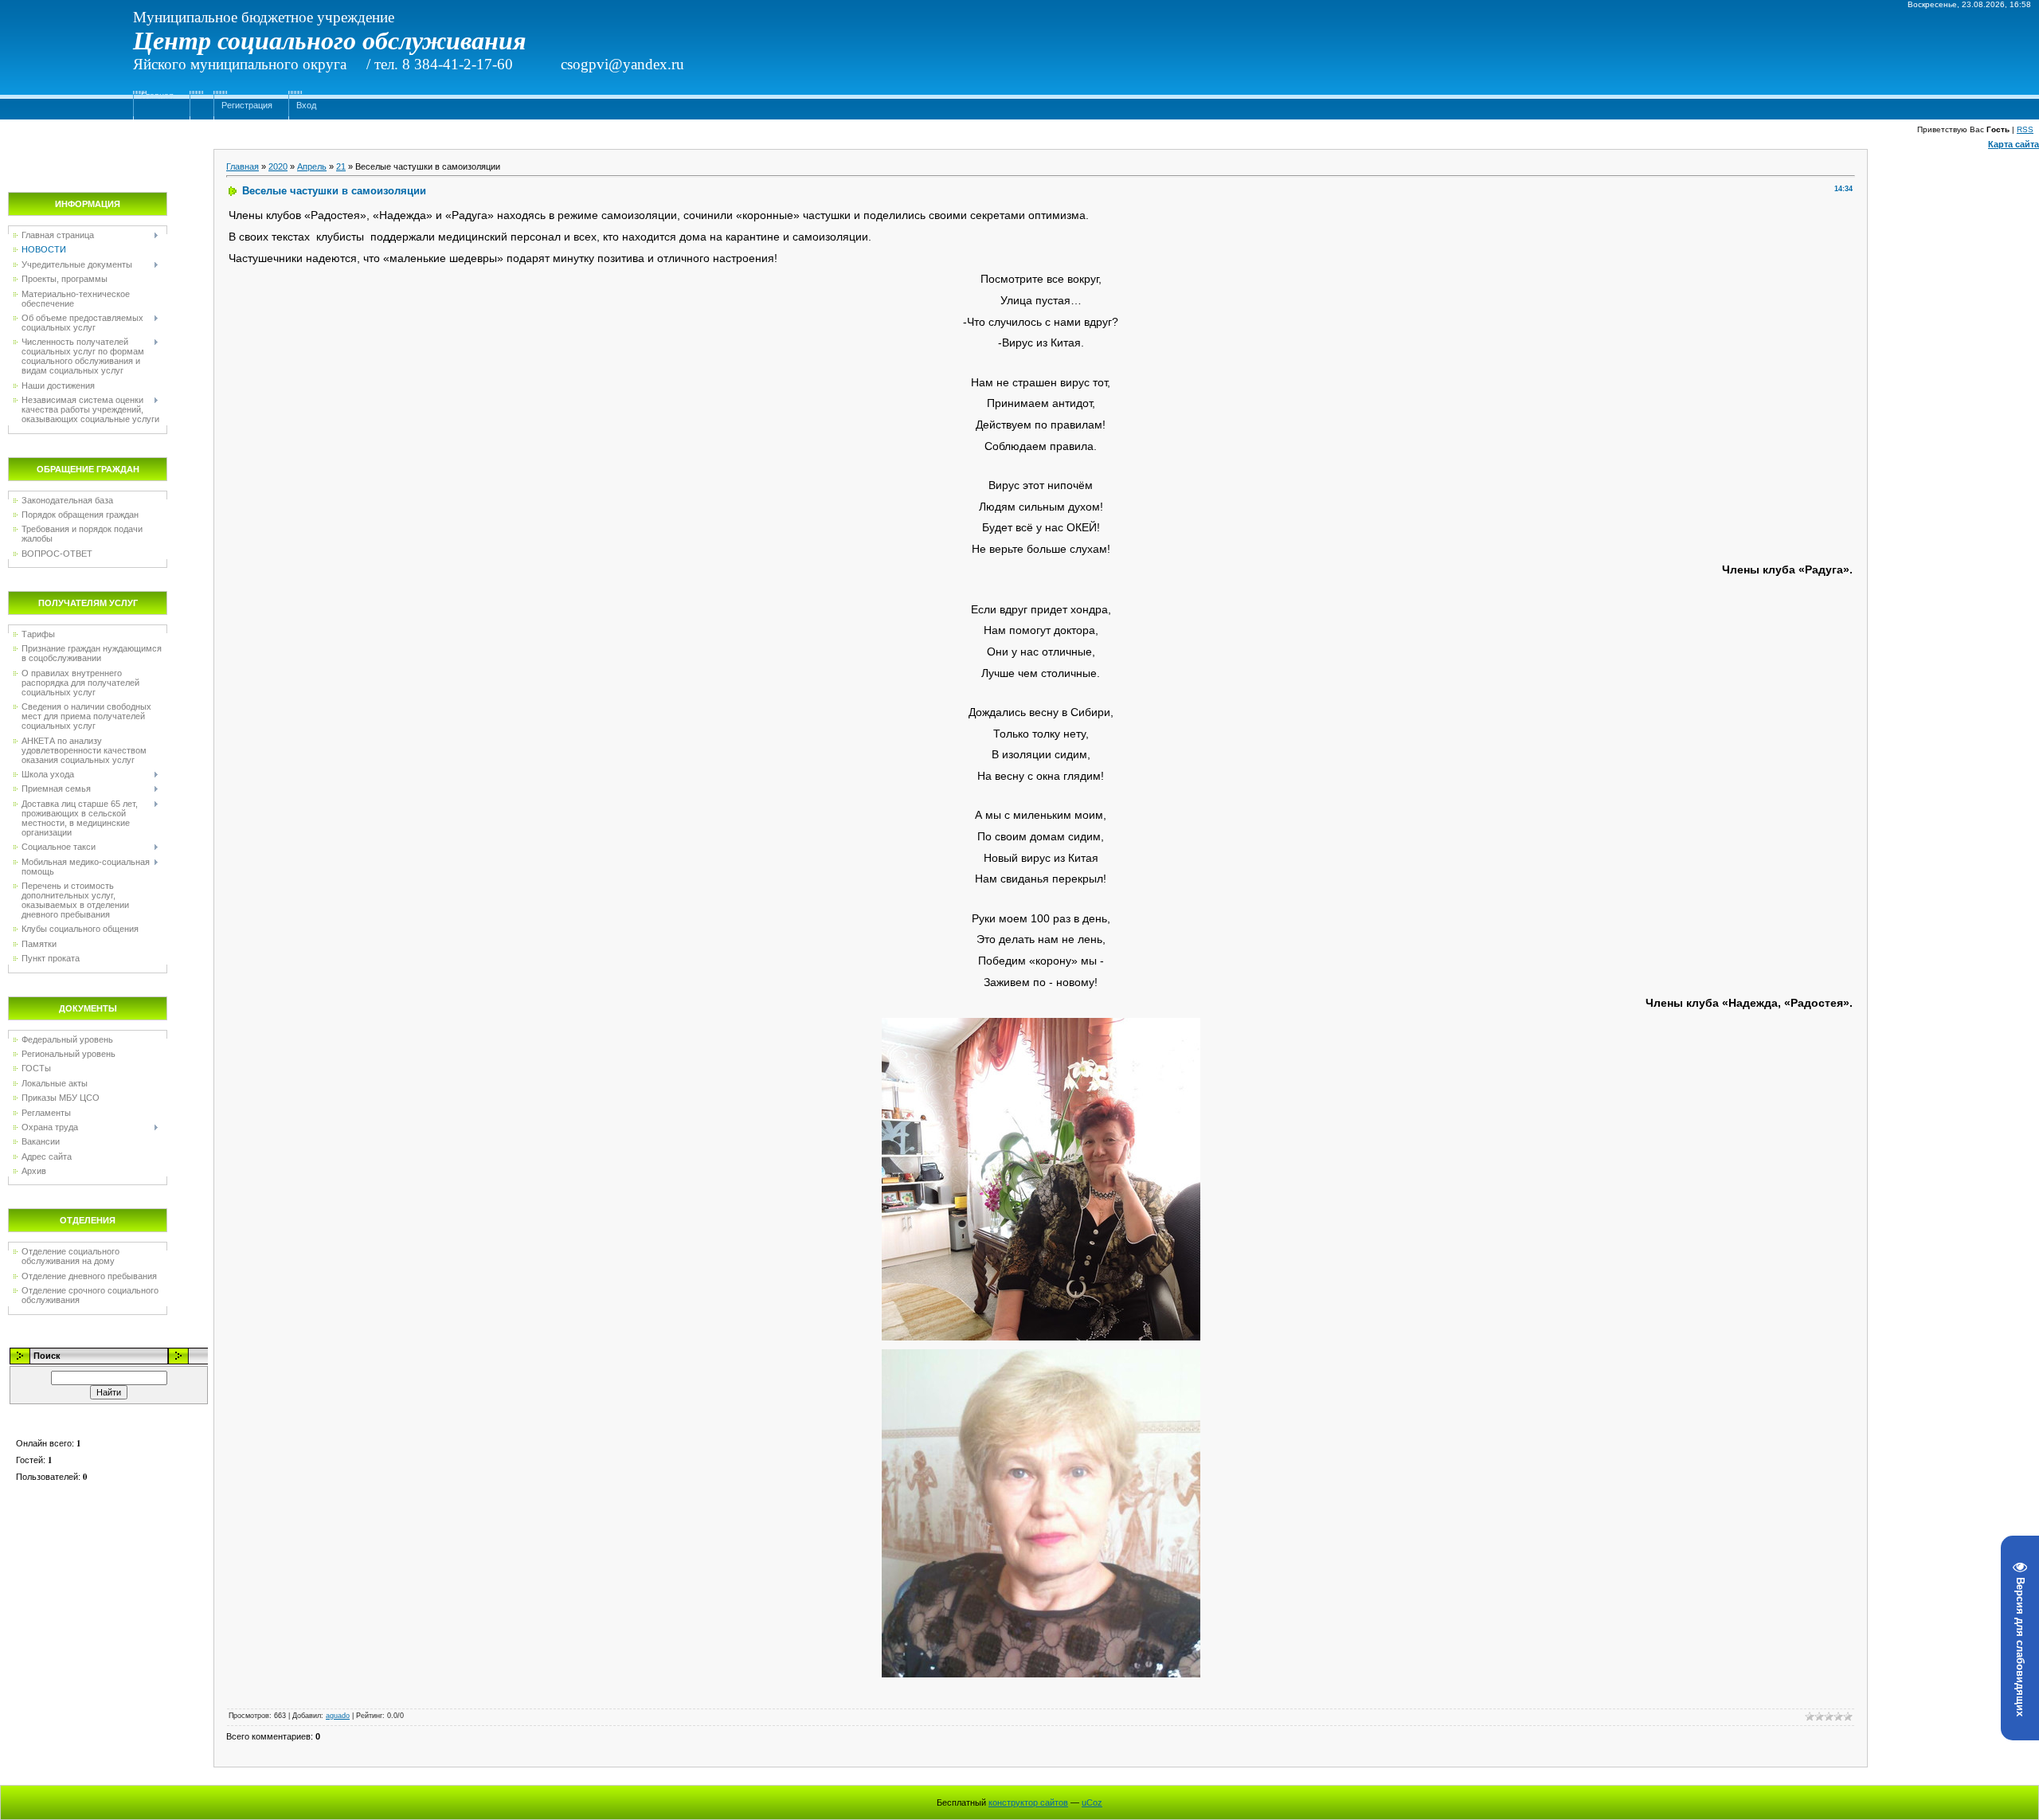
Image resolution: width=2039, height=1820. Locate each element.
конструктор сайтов (1028, 1802)
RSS (2025, 129)
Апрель (312, 166)
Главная (157, 96)
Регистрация (247, 105)
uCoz (1092, 1802)
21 (341, 166)
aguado (338, 1716)
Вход (306, 105)
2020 (278, 166)
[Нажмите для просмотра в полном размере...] (1041, 1023)
